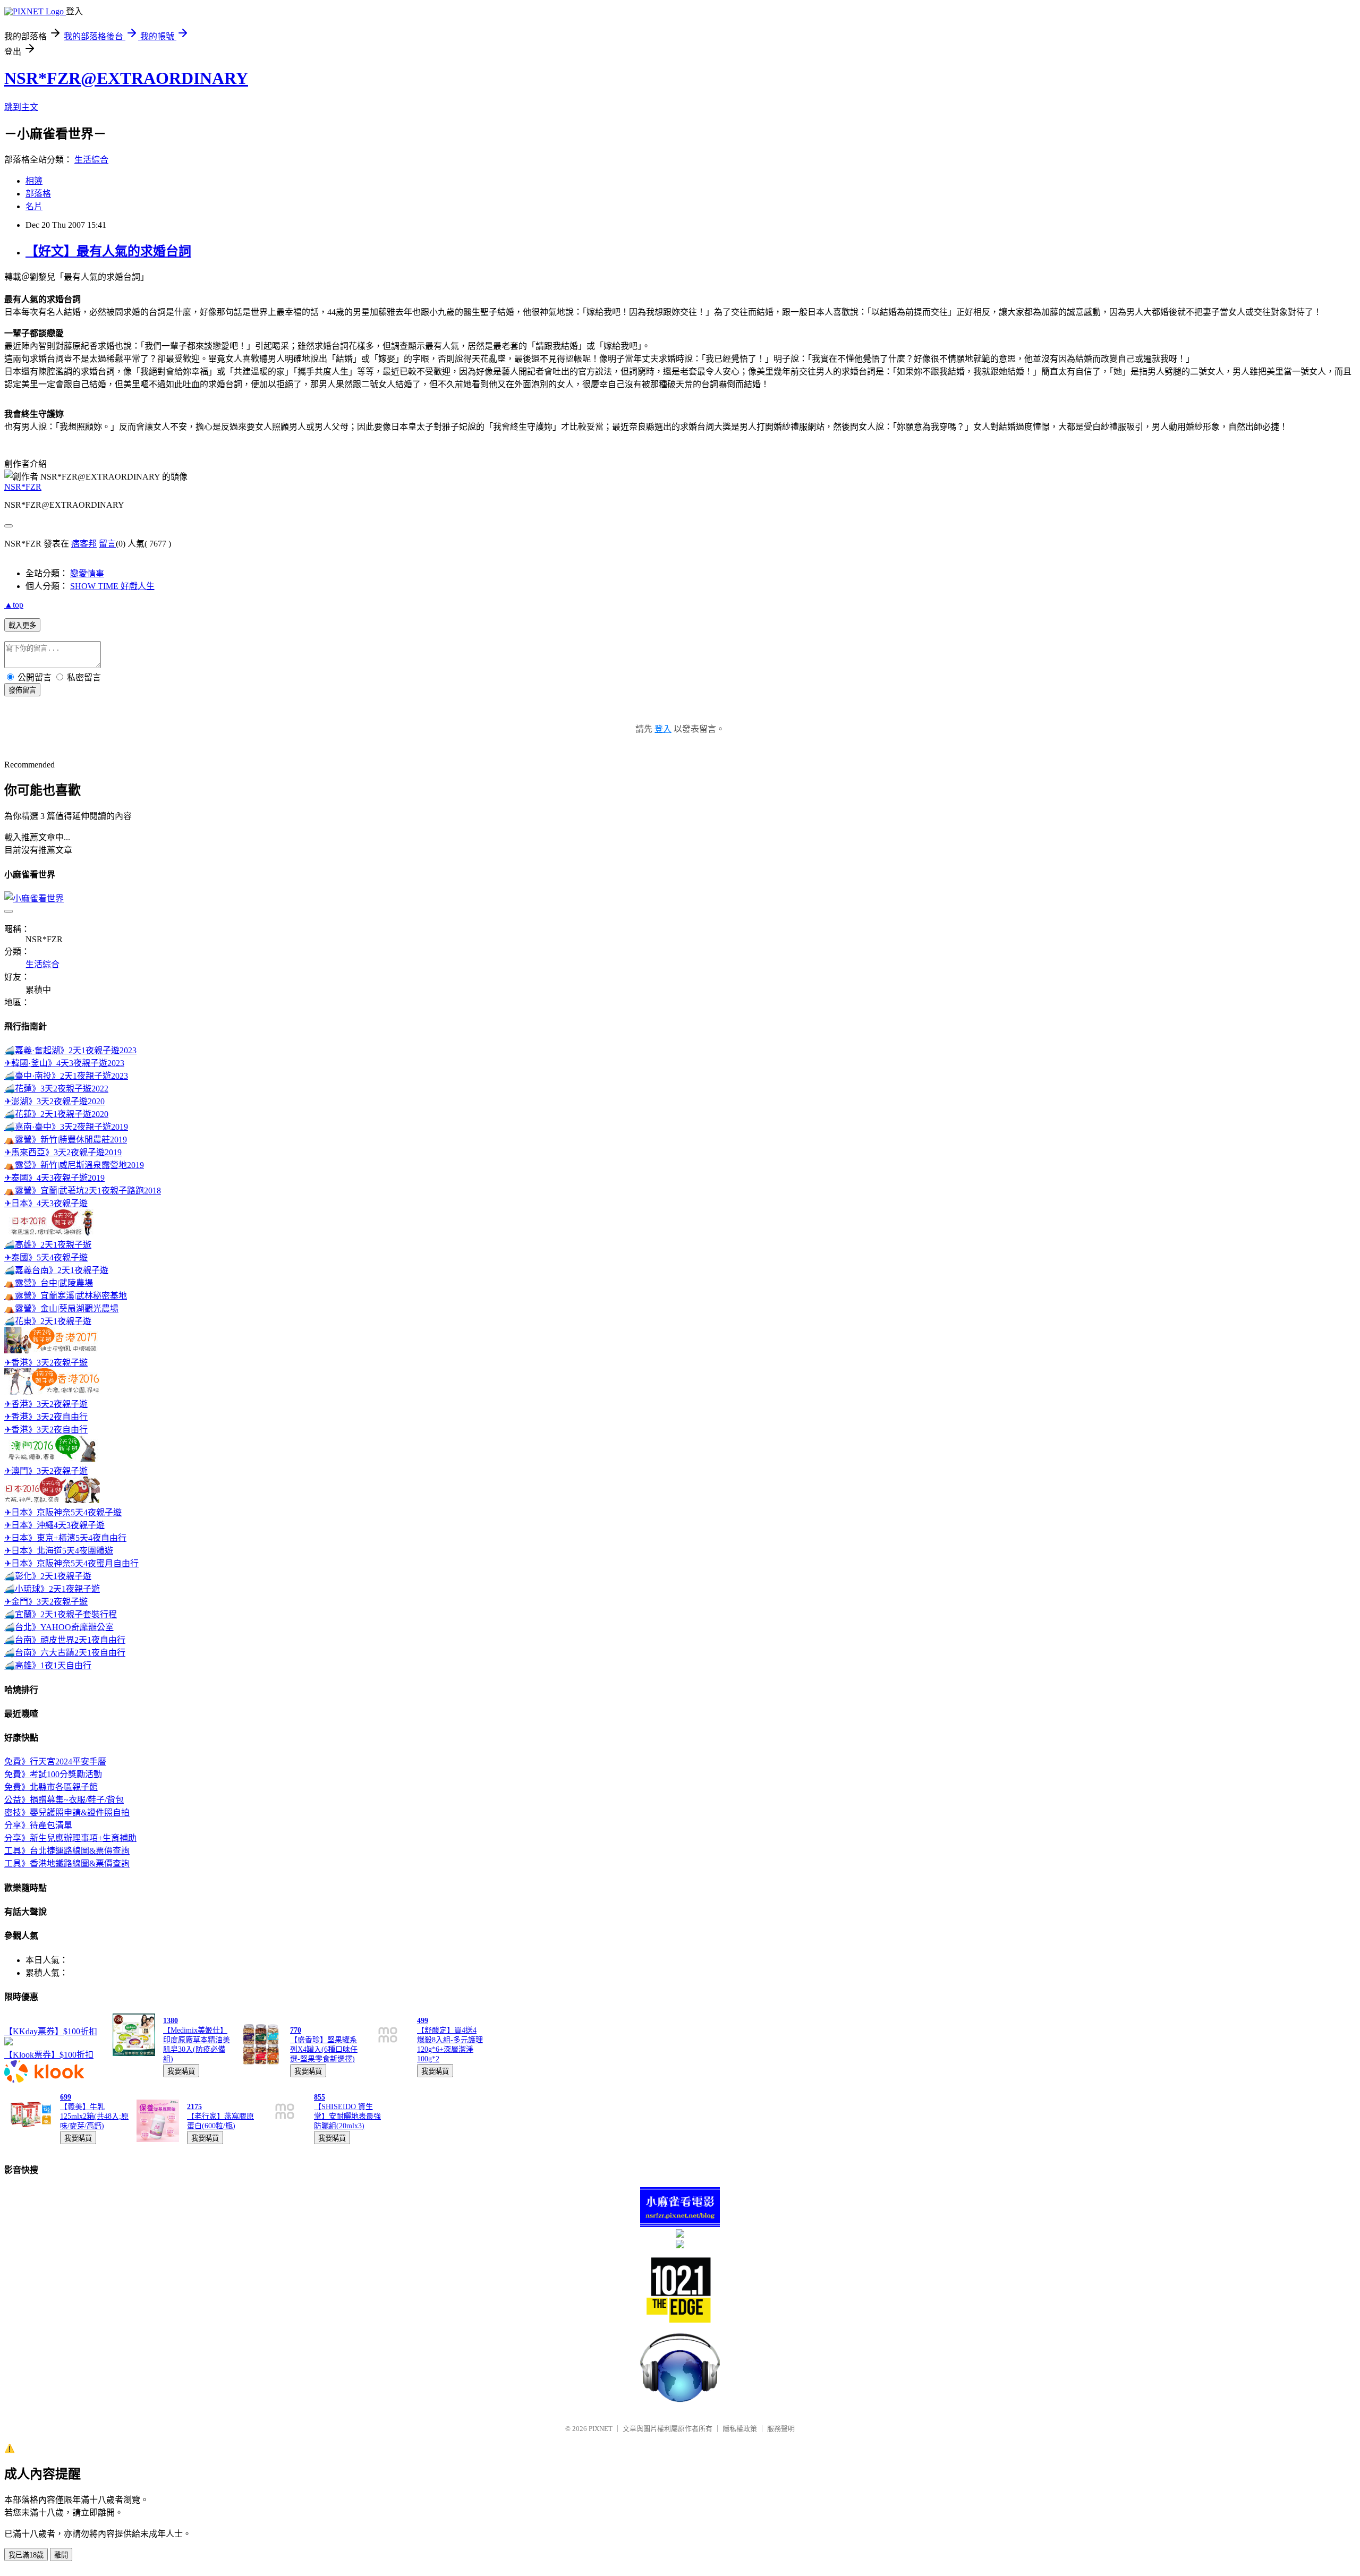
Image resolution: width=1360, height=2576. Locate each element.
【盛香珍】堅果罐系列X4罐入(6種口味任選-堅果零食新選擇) (324, 2049)
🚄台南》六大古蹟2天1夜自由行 (65, 1653)
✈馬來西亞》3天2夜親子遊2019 (63, 1152)
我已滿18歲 (26, 2555)
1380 (171, 2021)
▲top (14, 605)
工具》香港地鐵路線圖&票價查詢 (67, 1863)
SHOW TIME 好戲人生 (112, 586)
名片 (34, 206)
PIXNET (601, 2429)
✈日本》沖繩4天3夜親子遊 (54, 1525)
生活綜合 (91, 160)
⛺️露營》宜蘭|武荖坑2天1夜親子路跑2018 (83, 1191)
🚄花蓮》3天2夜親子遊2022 (56, 1089)
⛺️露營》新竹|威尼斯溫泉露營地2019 (74, 1165)
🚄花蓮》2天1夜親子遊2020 (56, 1114)
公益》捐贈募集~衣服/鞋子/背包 (64, 1800)
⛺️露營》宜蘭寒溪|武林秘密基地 (66, 1296)
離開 (61, 2555)
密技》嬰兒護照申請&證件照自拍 (67, 1812)
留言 (107, 544)
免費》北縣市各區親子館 (51, 1787)
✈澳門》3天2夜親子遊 (46, 1471)
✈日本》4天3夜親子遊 (46, 1203)
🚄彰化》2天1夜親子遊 (48, 1576)
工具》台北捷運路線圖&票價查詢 (67, 1851)
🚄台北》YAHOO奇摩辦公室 (59, 1627)
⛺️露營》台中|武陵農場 (49, 1283)
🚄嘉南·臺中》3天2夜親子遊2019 (66, 1127)
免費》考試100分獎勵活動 (53, 1774)
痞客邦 (84, 544)
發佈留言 (22, 690)
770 (296, 2030)
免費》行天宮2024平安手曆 (55, 1762)
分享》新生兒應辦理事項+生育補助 (70, 1838)
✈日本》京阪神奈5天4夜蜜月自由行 (71, 1563)
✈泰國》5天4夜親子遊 (46, 1257)
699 (66, 2097)
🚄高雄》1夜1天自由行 (48, 1665)
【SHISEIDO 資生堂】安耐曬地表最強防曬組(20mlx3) (347, 2116)
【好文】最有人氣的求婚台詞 (108, 251)
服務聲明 (781, 2429)
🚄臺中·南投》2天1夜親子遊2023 (66, 1076)
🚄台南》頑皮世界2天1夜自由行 (65, 1640)
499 (423, 2021)
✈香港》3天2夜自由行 (46, 1417)
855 (320, 2097)
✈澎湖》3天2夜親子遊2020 (54, 1101)
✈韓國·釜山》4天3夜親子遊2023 (64, 1063)
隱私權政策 (740, 2429)
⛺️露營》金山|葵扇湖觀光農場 (61, 1308)
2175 (194, 2107)
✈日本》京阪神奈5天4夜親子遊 (63, 1512)
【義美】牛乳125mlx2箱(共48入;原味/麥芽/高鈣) (94, 2116)
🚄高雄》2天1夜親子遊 (48, 1245)
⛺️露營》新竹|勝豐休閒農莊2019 (66, 1140)
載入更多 (22, 625)
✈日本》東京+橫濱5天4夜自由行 (65, 1538)
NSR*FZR (23, 487)
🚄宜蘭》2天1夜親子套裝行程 (61, 1614)
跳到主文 (21, 107)
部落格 (38, 194)
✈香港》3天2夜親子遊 (46, 1363)
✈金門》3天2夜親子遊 (46, 1602)
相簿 (34, 181)
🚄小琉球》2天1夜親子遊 (52, 1589)
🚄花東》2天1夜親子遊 (48, 1321)
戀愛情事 (87, 573)
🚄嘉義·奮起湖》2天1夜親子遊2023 (70, 1050)
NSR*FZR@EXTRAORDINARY (126, 78)
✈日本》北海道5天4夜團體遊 (59, 1551)
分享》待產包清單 (38, 1825)
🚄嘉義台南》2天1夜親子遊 (56, 1270)
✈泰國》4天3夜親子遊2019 (54, 1178)
